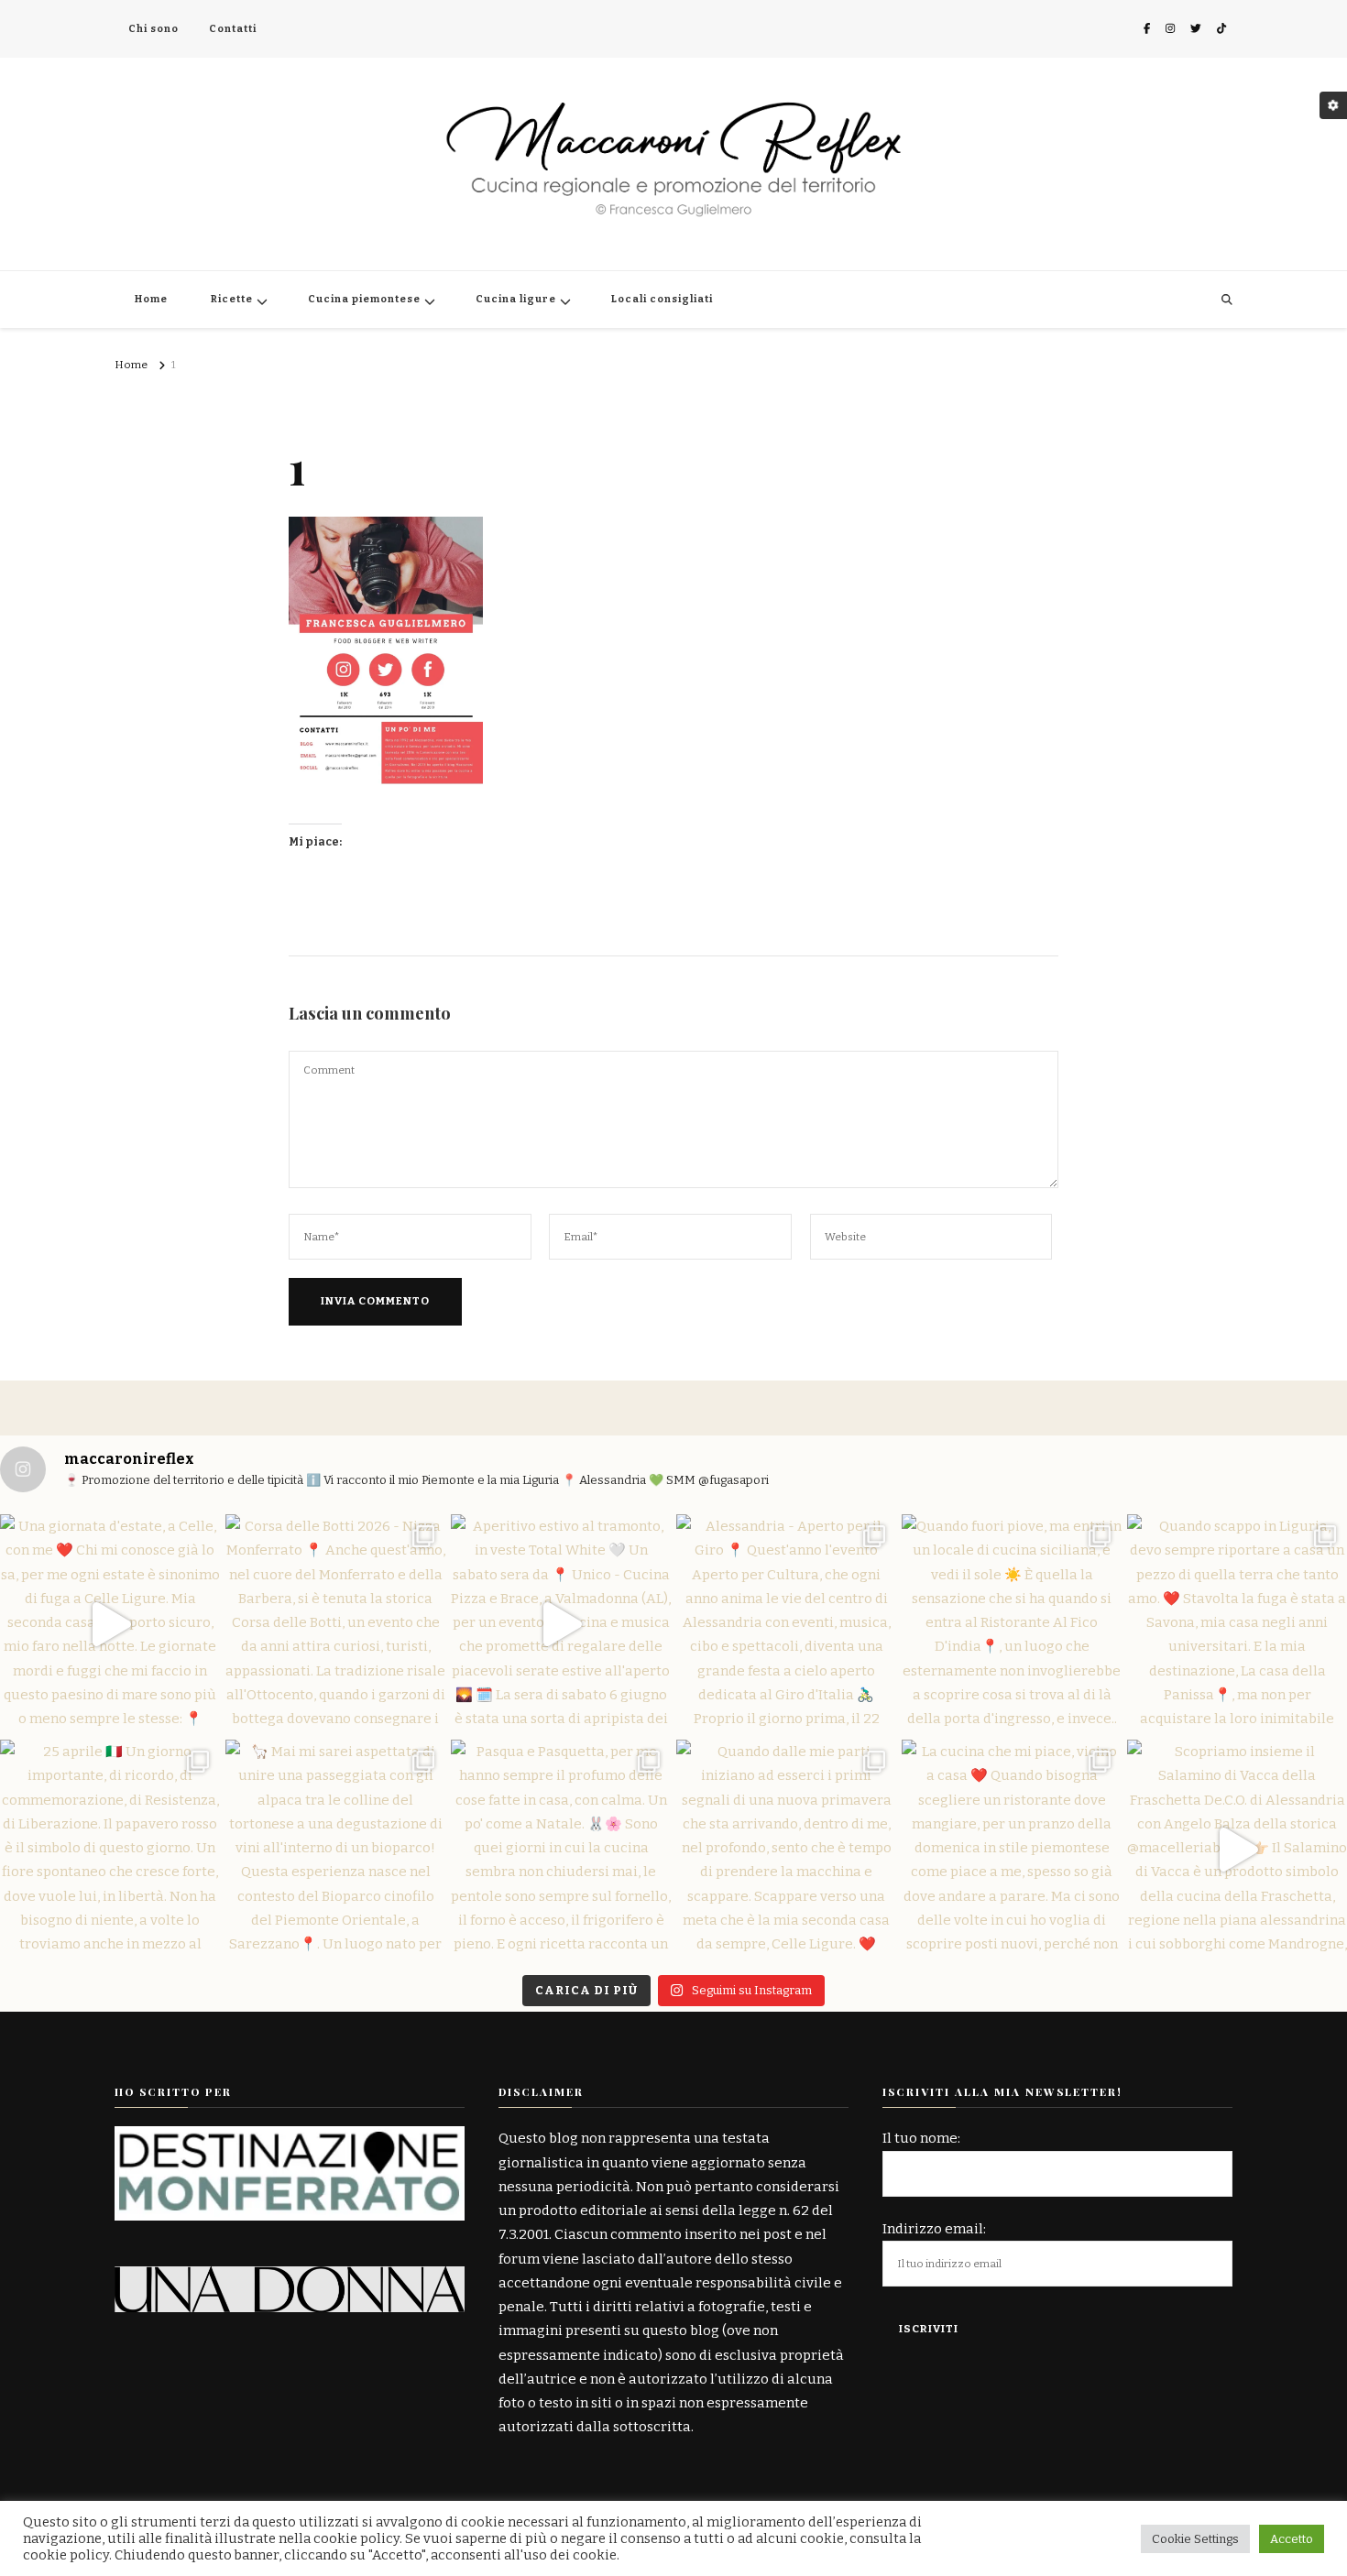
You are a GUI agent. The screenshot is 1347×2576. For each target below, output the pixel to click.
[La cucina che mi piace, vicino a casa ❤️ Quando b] (1012, 1850)
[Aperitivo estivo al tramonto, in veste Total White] (561, 1624)
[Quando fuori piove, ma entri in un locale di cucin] (1012, 1624)
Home (151, 299)
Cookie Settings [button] (1195, 2539)
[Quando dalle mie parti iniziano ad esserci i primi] (786, 1850)
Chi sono (153, 29)
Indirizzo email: (934, 2229)
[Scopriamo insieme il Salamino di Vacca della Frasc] (1237, 1850)
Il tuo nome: (921, 2138)
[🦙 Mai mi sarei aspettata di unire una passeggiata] (335, 1850)
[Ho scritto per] (290, 2138)
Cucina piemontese (364, 299)
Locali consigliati (662, 299)
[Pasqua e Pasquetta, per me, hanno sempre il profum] (561, 1850)
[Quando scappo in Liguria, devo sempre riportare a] (1237, 1624)
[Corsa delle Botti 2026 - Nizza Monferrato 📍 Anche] (335, 1624)
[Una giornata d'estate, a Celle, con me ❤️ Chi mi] (110, 1624)
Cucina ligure (516, 299)
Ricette (232, 299)
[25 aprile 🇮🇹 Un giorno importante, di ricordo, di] (110, 1850)
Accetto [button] (1292, 2539)
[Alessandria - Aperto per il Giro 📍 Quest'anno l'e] (786, 1624)
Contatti (233, 29)
